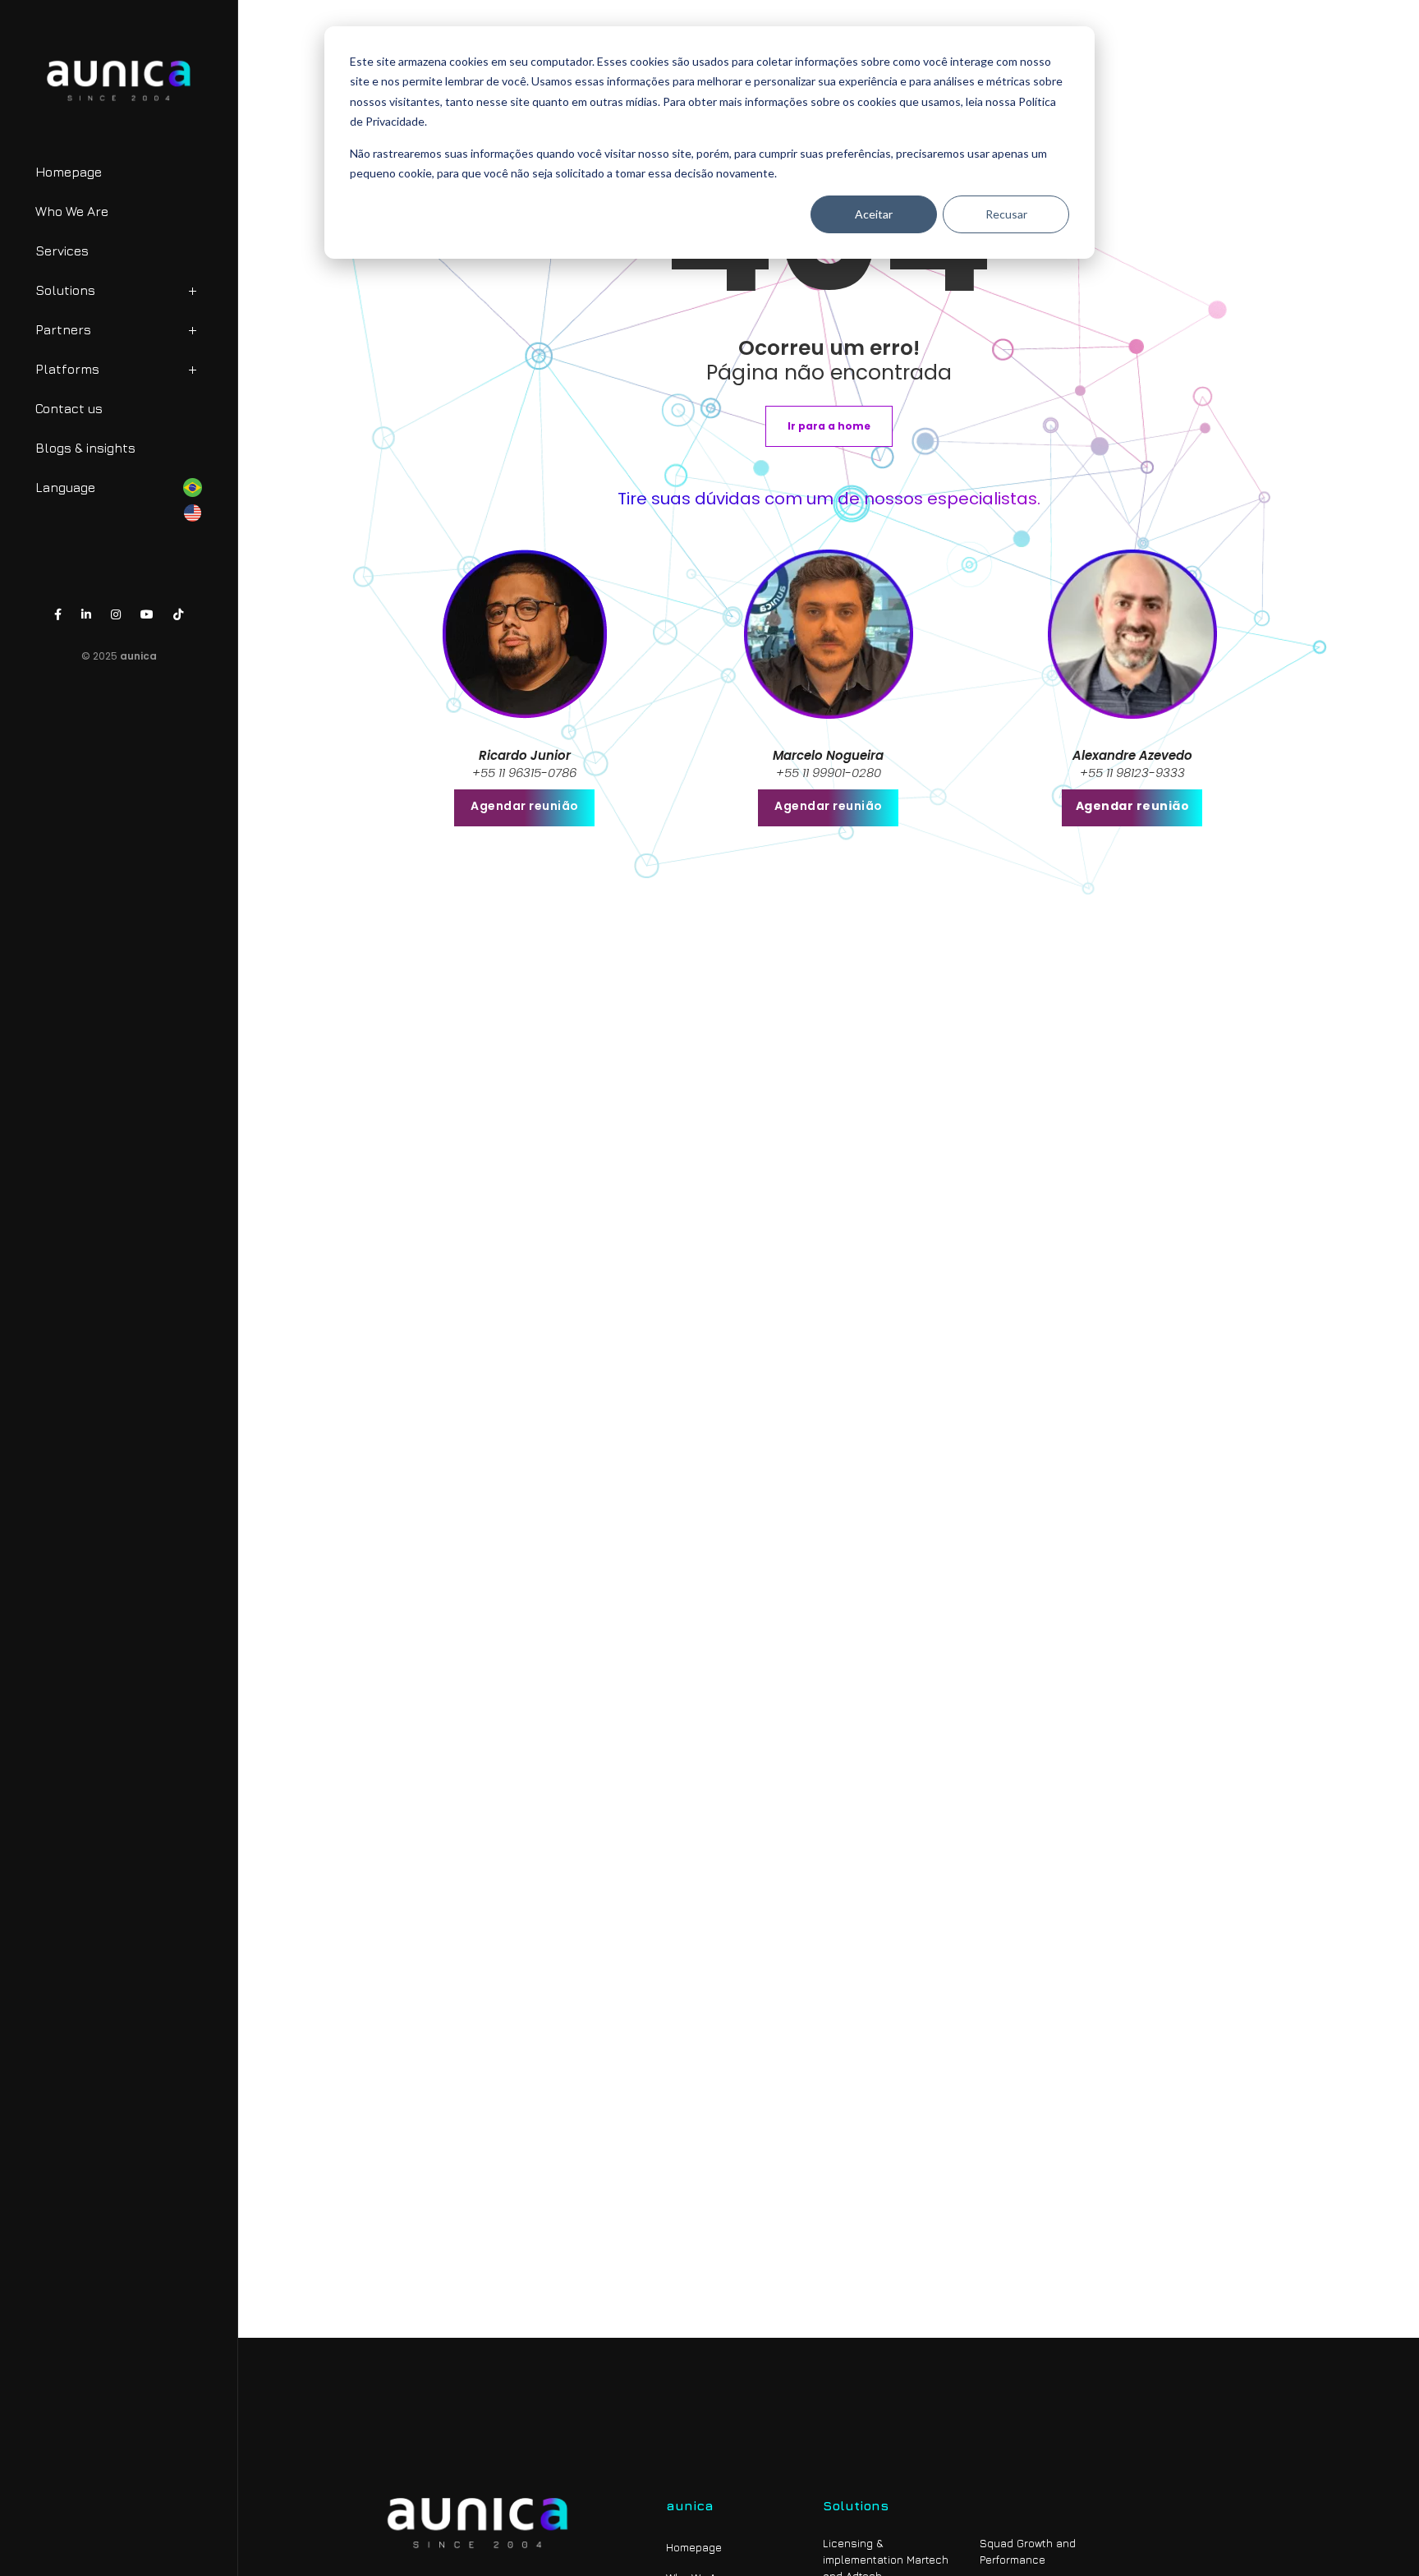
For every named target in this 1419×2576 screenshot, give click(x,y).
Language (65, 487)
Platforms (67, 369)
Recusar (1006, 214)
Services (62, 251)
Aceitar (874, 214)
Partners (63, 329)
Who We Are (72, 211)
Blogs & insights (85, 448)
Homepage (69, 172)
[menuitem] (149, 294)
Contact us (69, 408)
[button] (829, 426)
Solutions (65, 290)
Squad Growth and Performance (1028, 2551)
